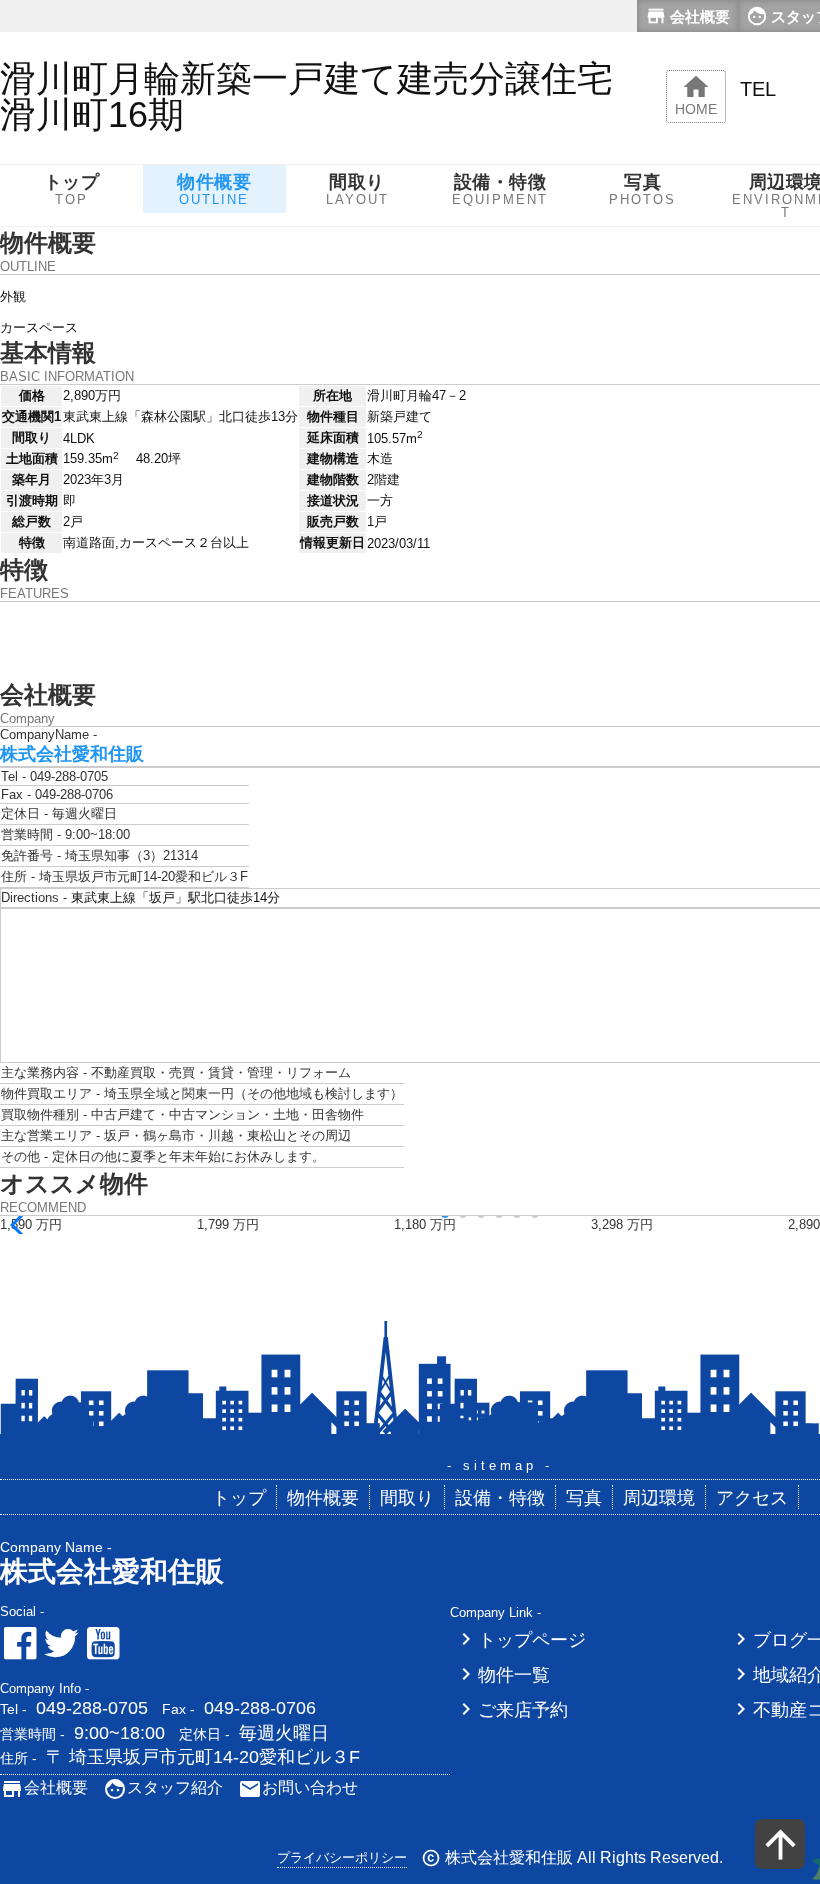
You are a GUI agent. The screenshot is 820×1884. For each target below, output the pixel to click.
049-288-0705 (92, 1708)
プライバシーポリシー (342, 1857)
